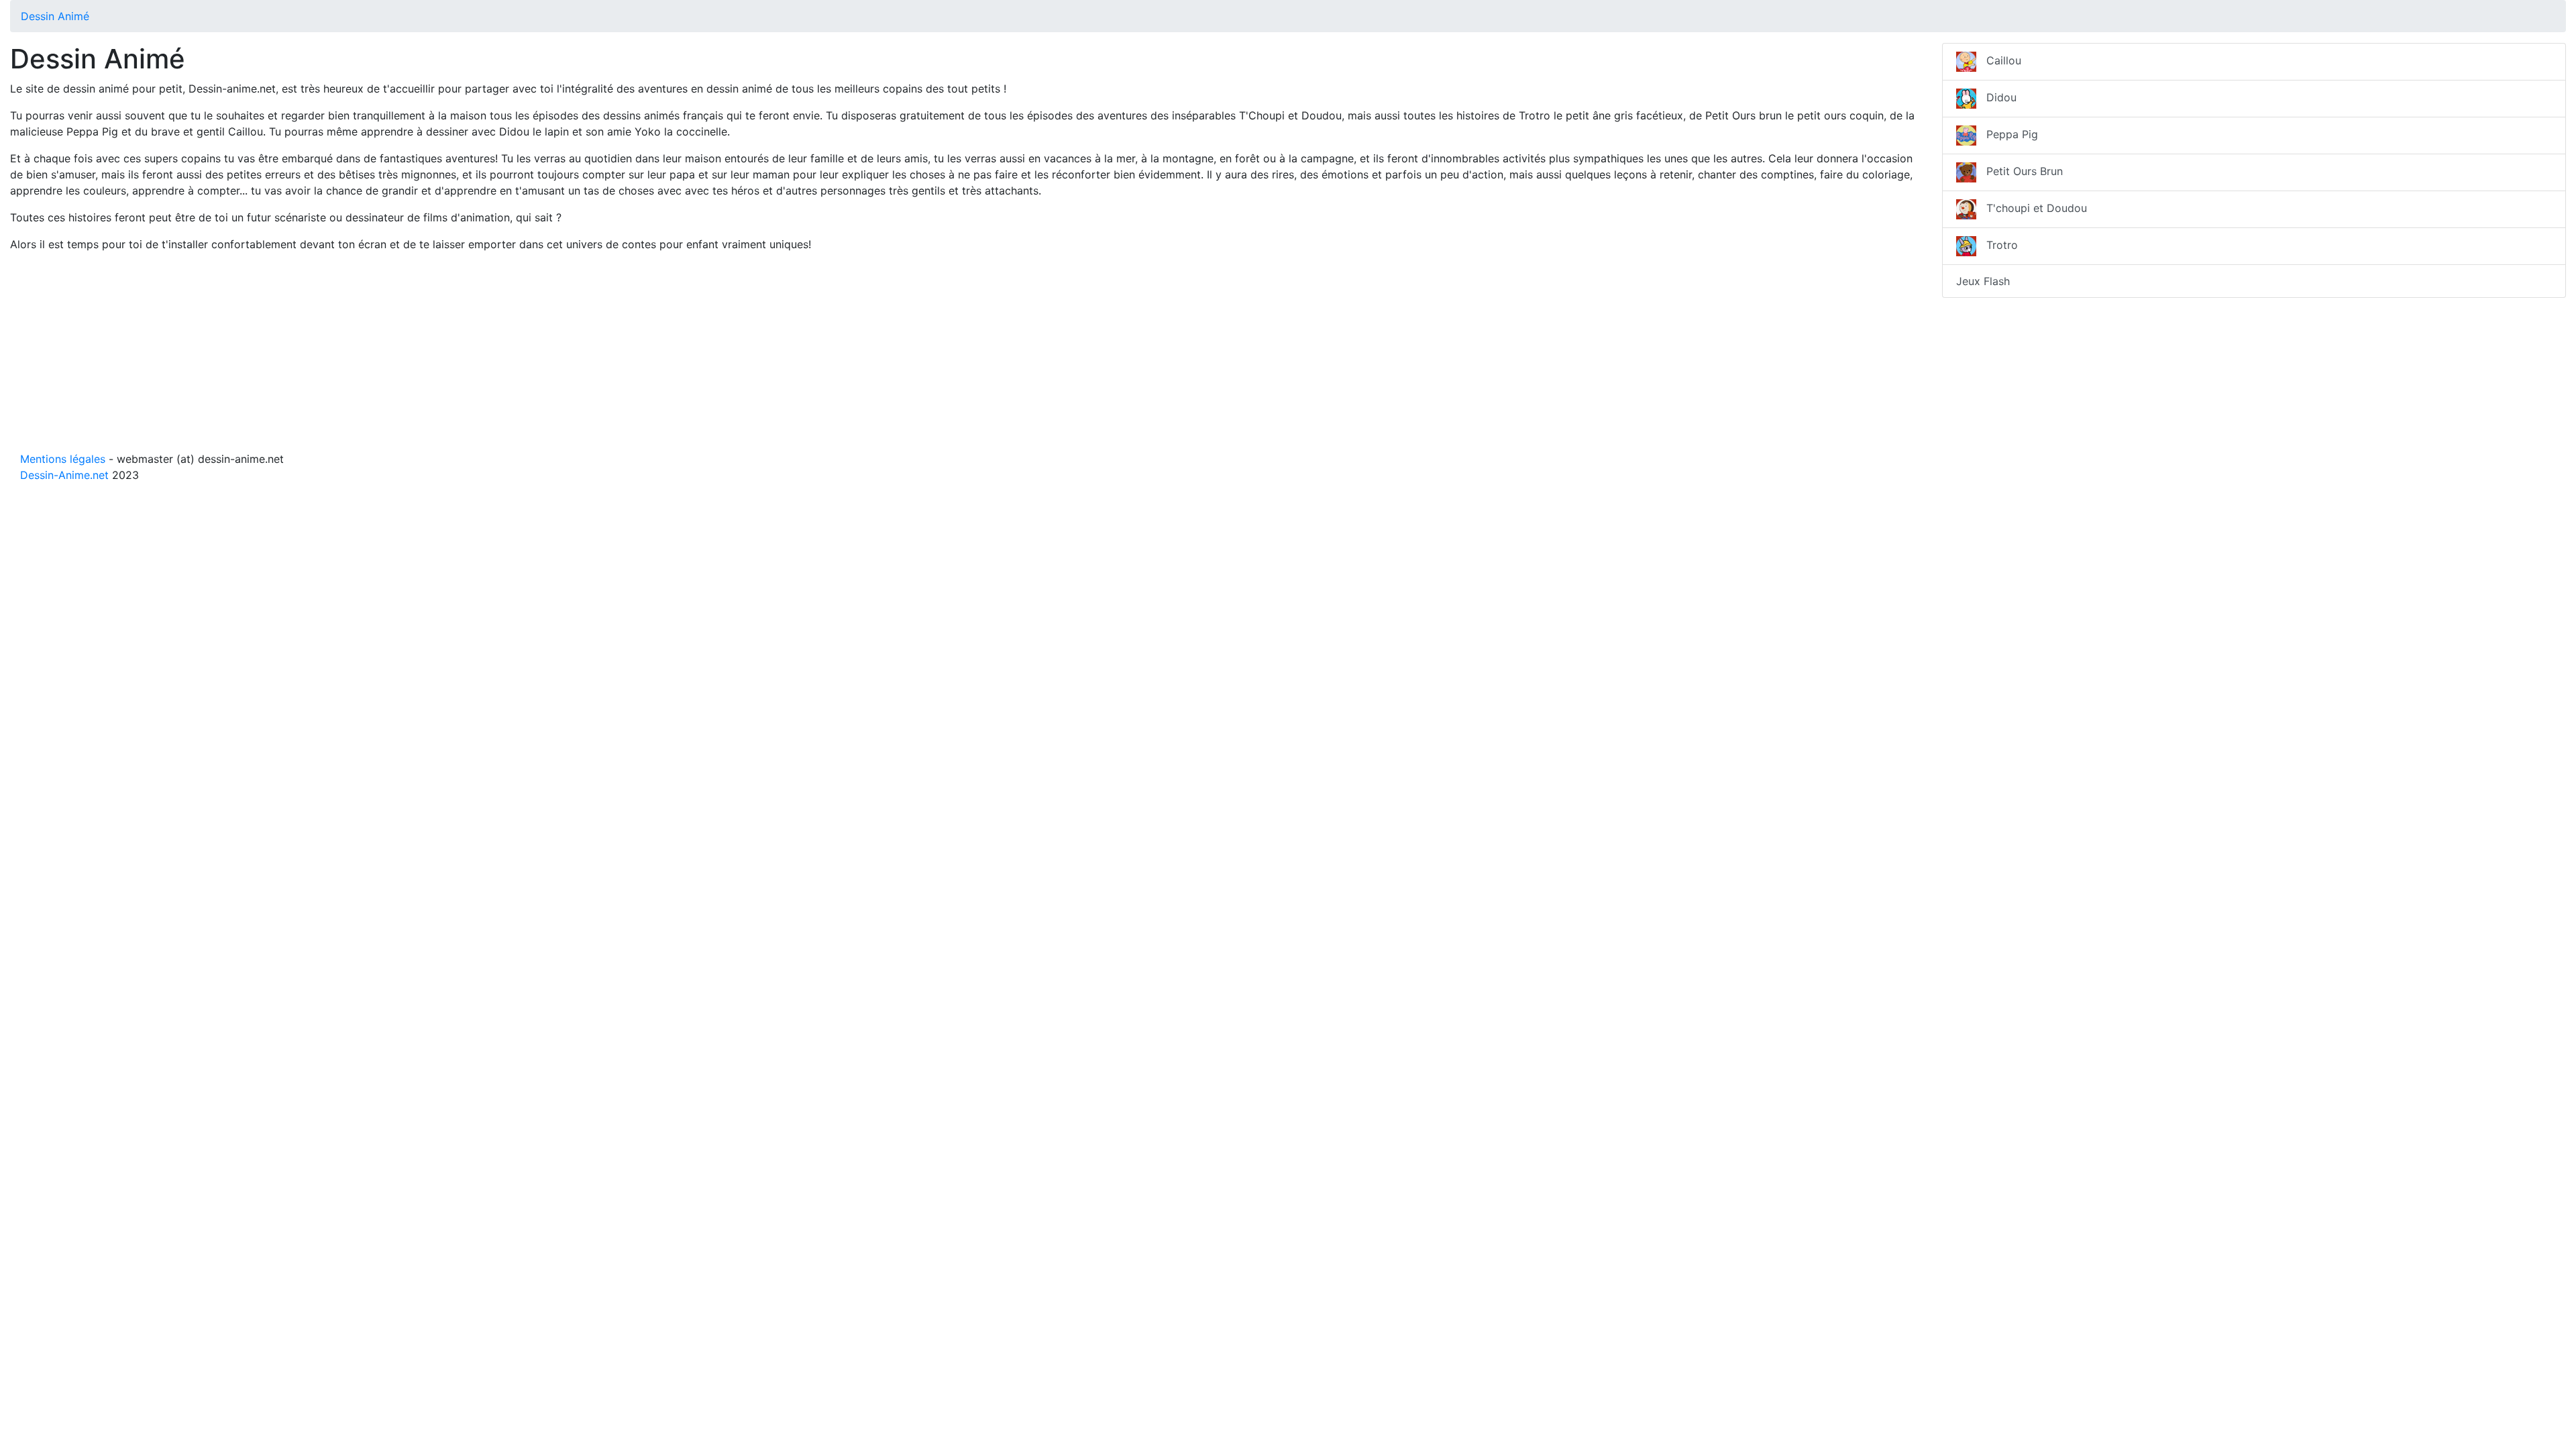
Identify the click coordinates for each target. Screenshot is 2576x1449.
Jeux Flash (1983, 281)
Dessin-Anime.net (64, 475)
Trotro (1997, 245)
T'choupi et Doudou (2032, 208)
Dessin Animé (55, 16)
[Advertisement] (413, 357)
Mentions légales (63, 459)
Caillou (1999, 60)
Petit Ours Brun (2020, 171)
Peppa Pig (2007, 134)
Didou (1996, 97)
